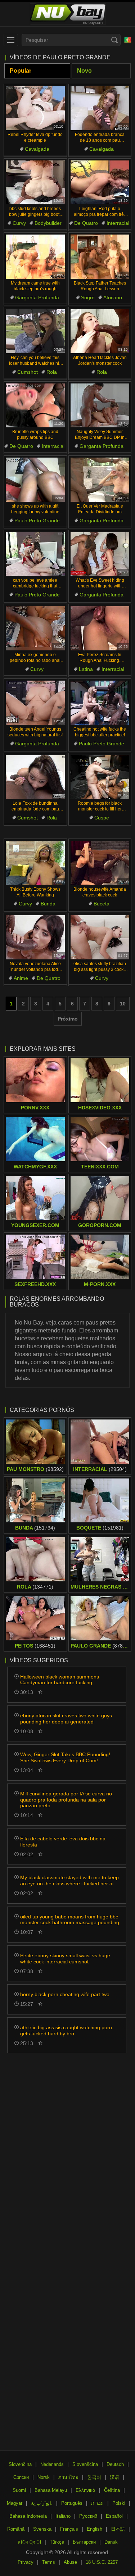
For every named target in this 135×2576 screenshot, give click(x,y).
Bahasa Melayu (51, 2490)
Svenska (42, 2529)
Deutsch (115, 2464)
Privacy (26, 2562)
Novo (84, 71)
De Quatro (86, 223)
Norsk (44, 2477)
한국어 (94, 2477)
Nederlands (52, 2464)
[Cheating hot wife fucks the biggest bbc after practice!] (100, 703)
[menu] (11, 40)
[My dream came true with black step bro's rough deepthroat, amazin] (35, 257)
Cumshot (28, 372)
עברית (97, 2503)
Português (72, 2503)
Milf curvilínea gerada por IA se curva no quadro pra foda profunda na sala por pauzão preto (66, 1800)
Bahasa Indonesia (28, 2516)
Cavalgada (37, 149)
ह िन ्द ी (29, 2542)
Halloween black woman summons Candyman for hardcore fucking (60, 1680)
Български (84, 2542)
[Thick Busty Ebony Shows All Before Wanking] (35, 863)
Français (69, 2529)
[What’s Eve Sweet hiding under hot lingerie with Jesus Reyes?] (100, 554)
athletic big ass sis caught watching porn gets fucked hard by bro (66, 2030)
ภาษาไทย (68, 2477)
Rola (52, 372)
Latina (86, 669)
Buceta (102, 904)
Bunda (48, 904)
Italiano (63, 2516)
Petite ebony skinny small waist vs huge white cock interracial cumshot (65, 1959)
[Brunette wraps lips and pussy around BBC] (35, 406)
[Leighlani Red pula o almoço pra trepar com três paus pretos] (100, 183)
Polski (119, 2503)
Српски (21, 2477)
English (94, 2529)
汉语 (114, 2477)
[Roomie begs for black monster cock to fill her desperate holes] (100, 777)
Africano (113, 297)
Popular (21, 71)
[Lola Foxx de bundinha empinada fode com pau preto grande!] (35, 777)
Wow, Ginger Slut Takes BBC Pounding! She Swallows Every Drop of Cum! (65, 1757)
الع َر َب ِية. (42, 2503)
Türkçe (57, 2542)
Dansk (111, 2542)
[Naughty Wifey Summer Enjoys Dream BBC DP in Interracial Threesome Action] (100, 406)
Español (114, 2516)
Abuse (70, 2562)
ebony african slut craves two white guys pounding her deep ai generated (66, 1719)
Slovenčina (20, 2464)
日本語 (118, 2529)
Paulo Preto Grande (37, 521)
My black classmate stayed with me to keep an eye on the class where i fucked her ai (69, 1880)
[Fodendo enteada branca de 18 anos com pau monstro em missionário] (100, 108)
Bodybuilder (48, 223)
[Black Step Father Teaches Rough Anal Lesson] (100, 257)
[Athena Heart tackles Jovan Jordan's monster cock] (100, 331)
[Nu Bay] (67, 14)
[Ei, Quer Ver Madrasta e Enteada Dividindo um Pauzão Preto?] (100, 480)
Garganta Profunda (37, 297)
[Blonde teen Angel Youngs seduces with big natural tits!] (35, 703)
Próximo (68, 1019)
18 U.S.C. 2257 (102, 2562)
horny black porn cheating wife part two (65, 1994)
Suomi (19, 2490)
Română (16, 2529)
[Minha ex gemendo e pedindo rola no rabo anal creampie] (35, 628)
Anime (21, 978)
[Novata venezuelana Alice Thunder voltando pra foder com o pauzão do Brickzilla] (35, 937)
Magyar (15, 2503)
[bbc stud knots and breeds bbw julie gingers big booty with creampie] (35, 183)
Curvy (19, 223)
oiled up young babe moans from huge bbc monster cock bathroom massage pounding (70, 1920)
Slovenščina (85, 2464)
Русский (88, 2516)
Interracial (118, 223)
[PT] (128, 40)
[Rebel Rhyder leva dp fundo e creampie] (35, 108)
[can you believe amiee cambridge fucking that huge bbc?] (35, 554)
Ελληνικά (85, 2490)
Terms (49, 2562)
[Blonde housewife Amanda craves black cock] (100, 863)
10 (123, 1004)
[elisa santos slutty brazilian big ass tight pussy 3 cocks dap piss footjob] (100, 937)
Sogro (88, 297)
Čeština (112, 2490)
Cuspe (102, 818)
